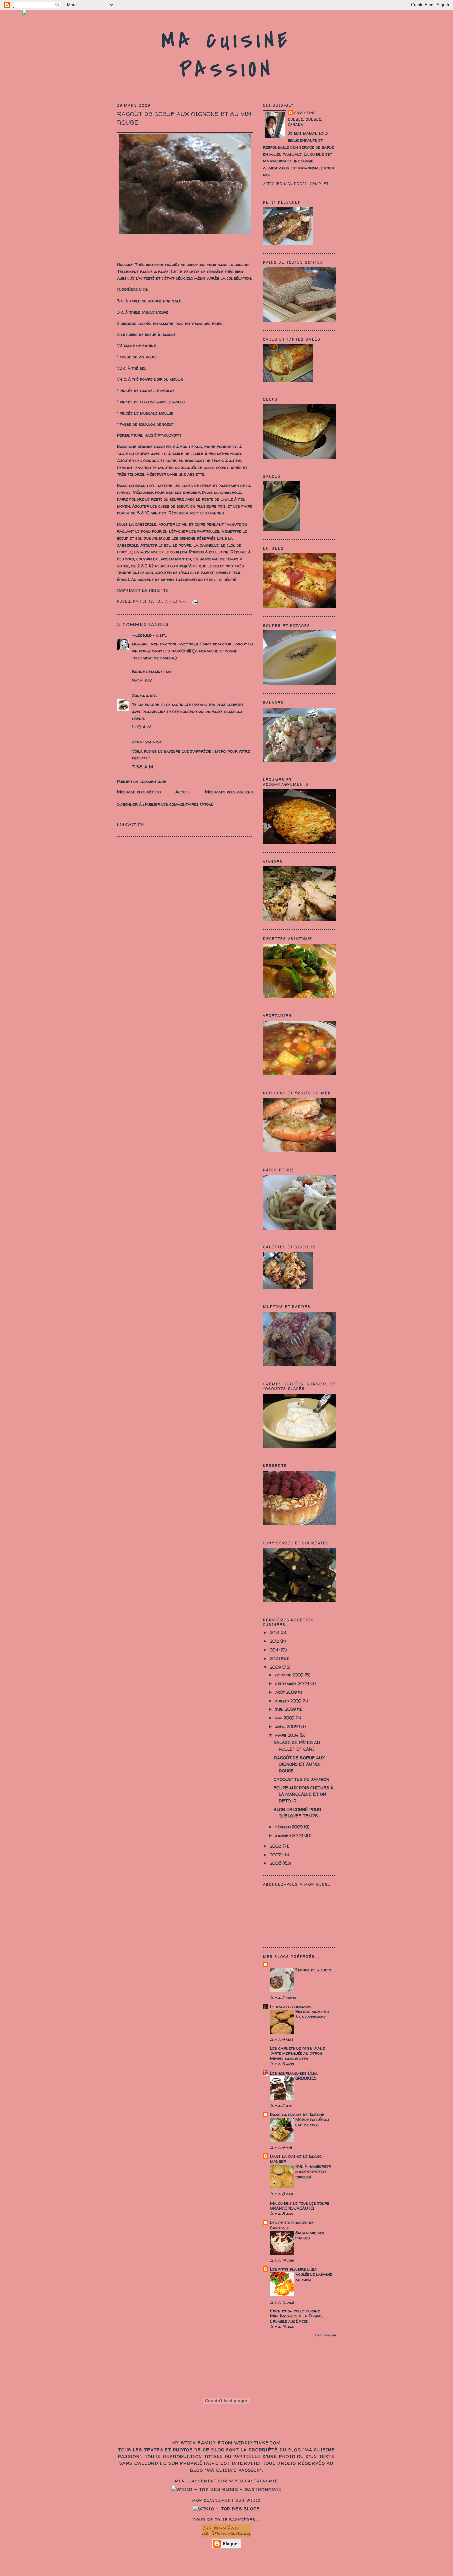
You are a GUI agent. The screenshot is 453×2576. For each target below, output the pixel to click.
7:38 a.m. (143, 767)
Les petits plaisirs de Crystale (292, 2225)
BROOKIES (306, 2078)
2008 (276, 1846)
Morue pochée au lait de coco (312, 2122)
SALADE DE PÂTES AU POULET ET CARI (297, 1746)
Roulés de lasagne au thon (314, 2277)
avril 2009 (287, 1726)
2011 (275, 1650)
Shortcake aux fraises (310, 2235)
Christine (305, 113)
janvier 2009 (290, 1835)
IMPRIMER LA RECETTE (143, 590)
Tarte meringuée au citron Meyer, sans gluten (296, 2056)
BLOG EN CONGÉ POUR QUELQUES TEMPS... (297, 1813)
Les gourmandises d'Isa (294, 2073)
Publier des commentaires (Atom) (179, 804)
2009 (276, 1667)
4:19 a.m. (142, 727)
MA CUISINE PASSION (227, 55)
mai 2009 (286, 1718)
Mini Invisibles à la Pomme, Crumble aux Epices (297, 2319)
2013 (275, 1632)
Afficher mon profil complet (296, 184)
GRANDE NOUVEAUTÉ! (292, 2208)
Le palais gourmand (290, 2007)
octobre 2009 (290, 1675)
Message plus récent (139, 792)
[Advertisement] (227, 2561)
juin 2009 (286, 1709)
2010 (275, 1658)
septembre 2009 (293, 1683)
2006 (276, 1863)
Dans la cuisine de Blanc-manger (297, 2159)
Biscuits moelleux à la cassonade (312, 2014)
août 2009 (287, 1692)
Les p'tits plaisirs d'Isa (293, 2269)
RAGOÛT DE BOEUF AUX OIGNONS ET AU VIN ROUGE (184, 118)
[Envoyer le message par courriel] (194, 601)
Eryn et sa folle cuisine (295, 2311)
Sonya (138, 695)
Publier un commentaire (142, 781)
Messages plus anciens (229, 792)
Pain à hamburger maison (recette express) (313, 2172)
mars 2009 (288, 1735)
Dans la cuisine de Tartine (297, 2114)
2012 (275, 1641)
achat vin (141, 742)
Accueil (183, 792)
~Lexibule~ (143, 635)
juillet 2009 (289, 1701)
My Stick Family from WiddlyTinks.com (227, 2443)
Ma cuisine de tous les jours (300, 2203)
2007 (276, 1855)
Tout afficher (325, 2335)
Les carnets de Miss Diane (297, 2048)
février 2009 (290, 1827)
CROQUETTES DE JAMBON (301, 1779)
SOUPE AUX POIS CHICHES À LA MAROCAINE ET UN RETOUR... (303, 1794)
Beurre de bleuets (313, 1970)
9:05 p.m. (143, 680)
